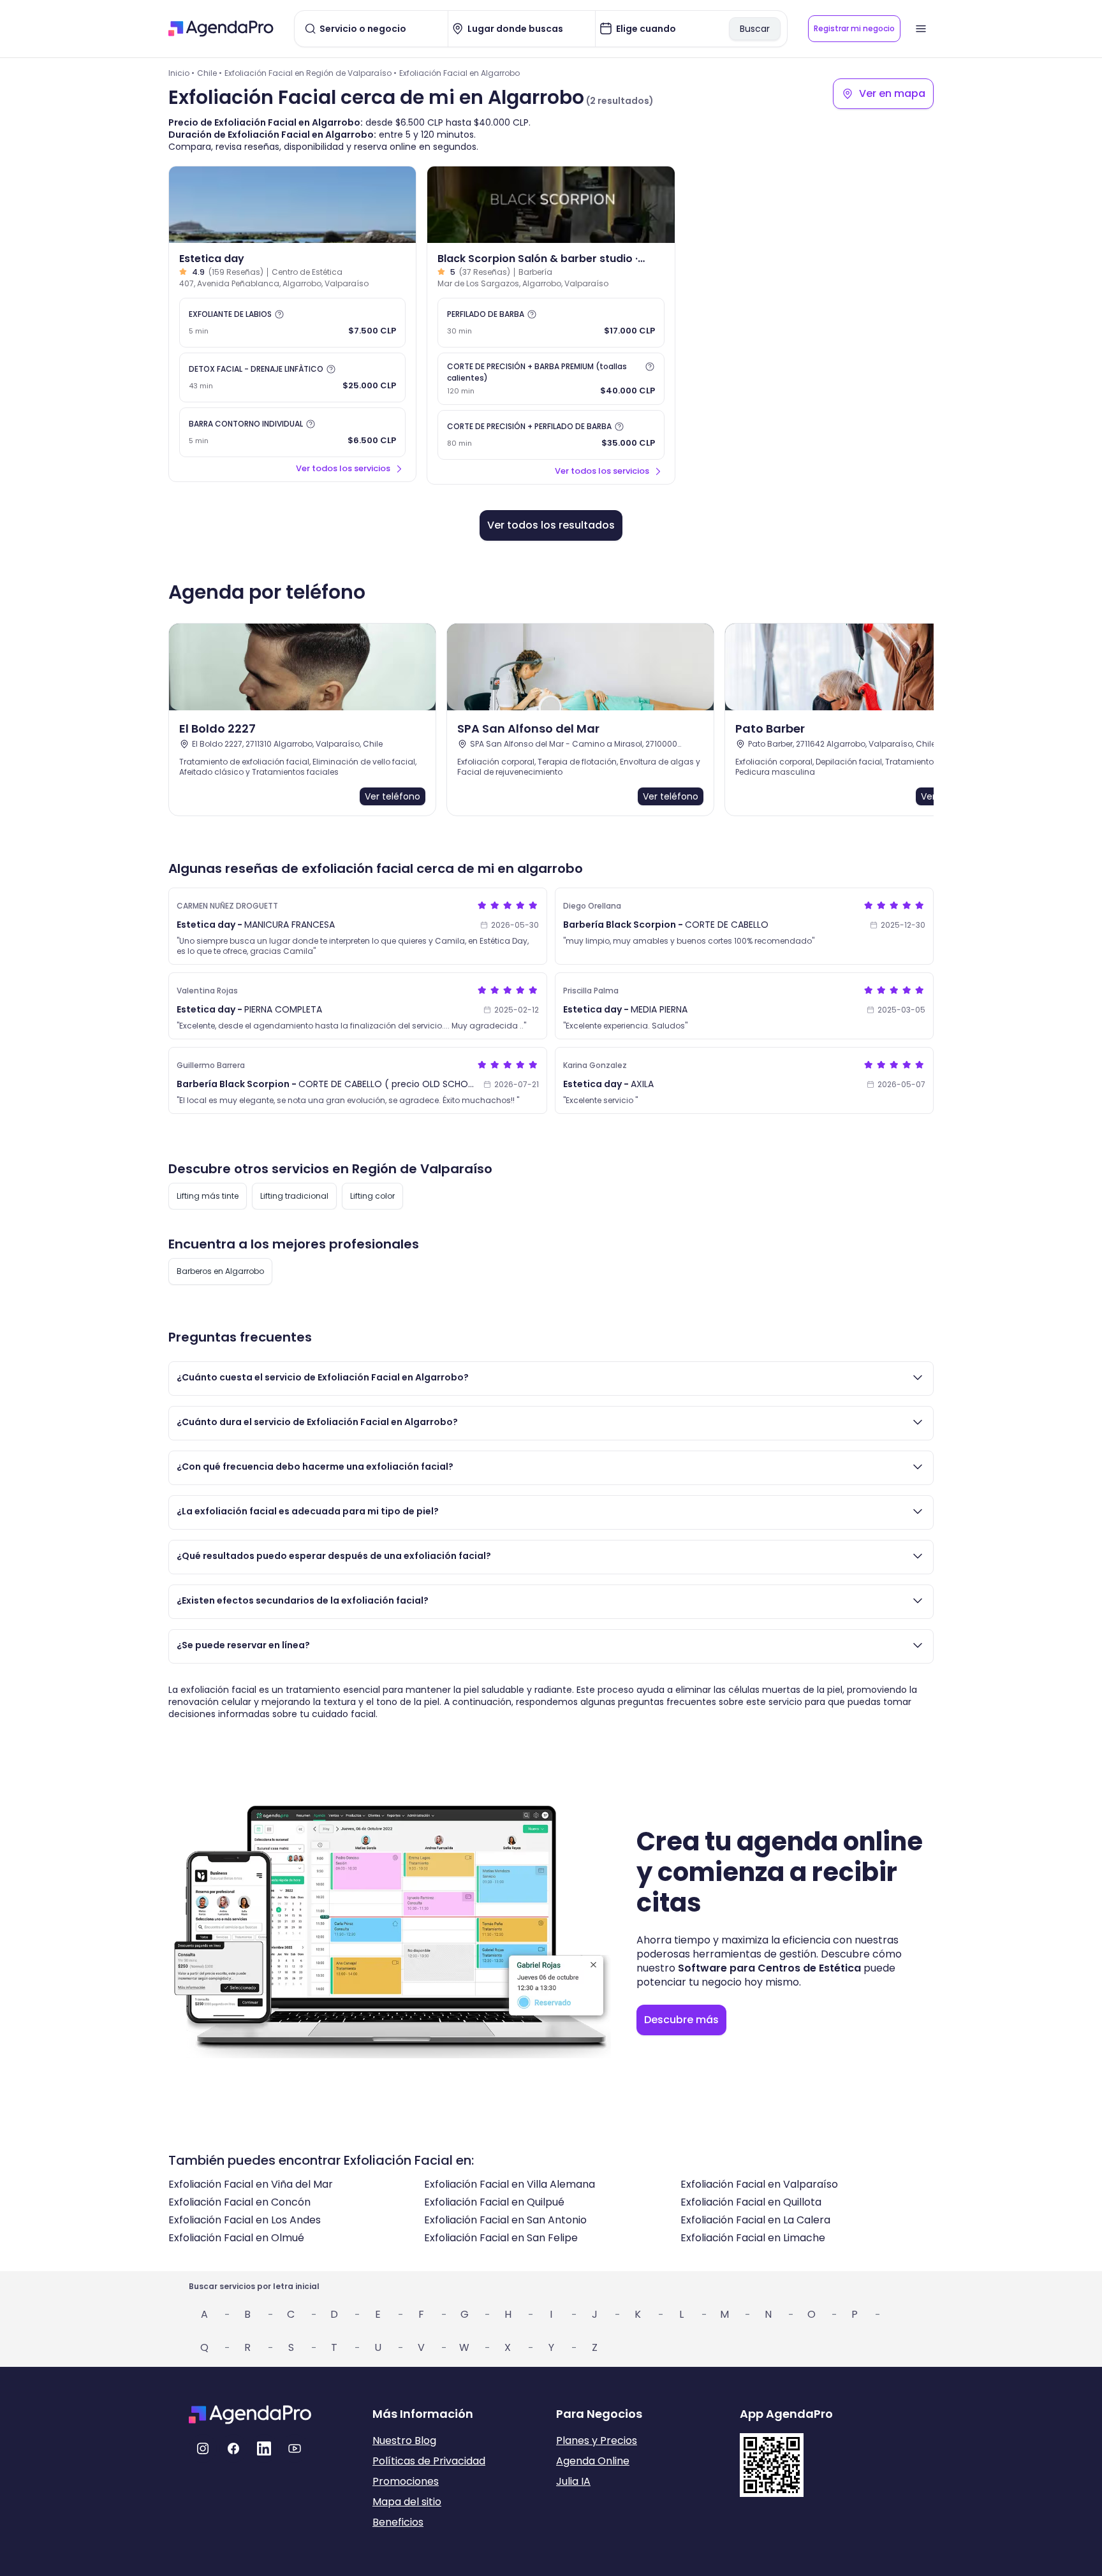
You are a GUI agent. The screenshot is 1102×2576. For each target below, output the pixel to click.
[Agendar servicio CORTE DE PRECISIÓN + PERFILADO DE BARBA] (551, 435)
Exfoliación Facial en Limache (753, 2238)
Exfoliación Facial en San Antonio (505, 2220)
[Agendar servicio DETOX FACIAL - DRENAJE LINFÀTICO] (292, 377)
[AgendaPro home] (221, 29)
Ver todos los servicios (343, 468)
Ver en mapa (892, 93)
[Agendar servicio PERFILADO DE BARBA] (551, 323)
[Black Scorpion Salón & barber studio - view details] (551, 205)
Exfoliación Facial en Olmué (236, 2238)
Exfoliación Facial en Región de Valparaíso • (311, 73)
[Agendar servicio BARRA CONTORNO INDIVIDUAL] (292, 432)
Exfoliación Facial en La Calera (755, 2220)
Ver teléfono (393, 796)
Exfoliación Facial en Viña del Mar (251, 2184)
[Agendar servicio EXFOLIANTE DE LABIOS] (292, 323)
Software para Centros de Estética (769, 1968)
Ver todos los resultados (551, 525)
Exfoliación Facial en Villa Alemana (510, 2184)
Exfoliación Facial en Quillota (751, 2202)
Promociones (406, 2481)
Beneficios (398, 2522)
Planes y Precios (597, 2441)
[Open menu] (921, 29)
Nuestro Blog (404, 2441)
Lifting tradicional (294, 1196)
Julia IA (573, 2481)
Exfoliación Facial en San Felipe (501, 2238)
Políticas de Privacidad (429, 2461)
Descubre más (681, 2020)
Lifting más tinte (208, 1196)
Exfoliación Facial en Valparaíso (759, 2184)
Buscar (755, 29)
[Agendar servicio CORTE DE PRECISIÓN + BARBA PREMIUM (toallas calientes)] (551, 379)
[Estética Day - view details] (292, 205)
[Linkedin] (264, 2448)
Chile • (209, 73)
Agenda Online (593, 2461)
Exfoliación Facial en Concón (239, 2202)
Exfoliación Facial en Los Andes (245, 2220)
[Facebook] (233, 2448)
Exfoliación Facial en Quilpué (494, 2202)
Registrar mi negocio (854, 28)
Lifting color (372, 1196)
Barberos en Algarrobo (220, 1271)
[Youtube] (295, 2448)
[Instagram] (203, 2448)
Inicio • (181, 73)
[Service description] (279, 314)
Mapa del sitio (407, 2502)
